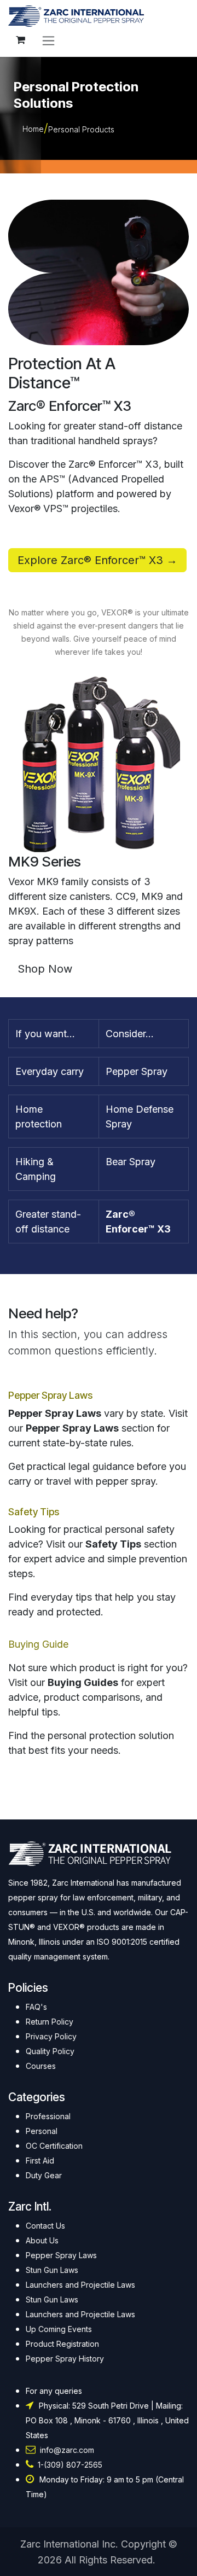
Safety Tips (34, 1512)
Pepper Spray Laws (50, 1395)
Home (33, 129)
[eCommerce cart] (20, 40)
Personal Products (81, 129)
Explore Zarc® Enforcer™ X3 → (97, 560)
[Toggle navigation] (48, 40)
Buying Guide (38, 1644)
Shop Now (45, 969)
